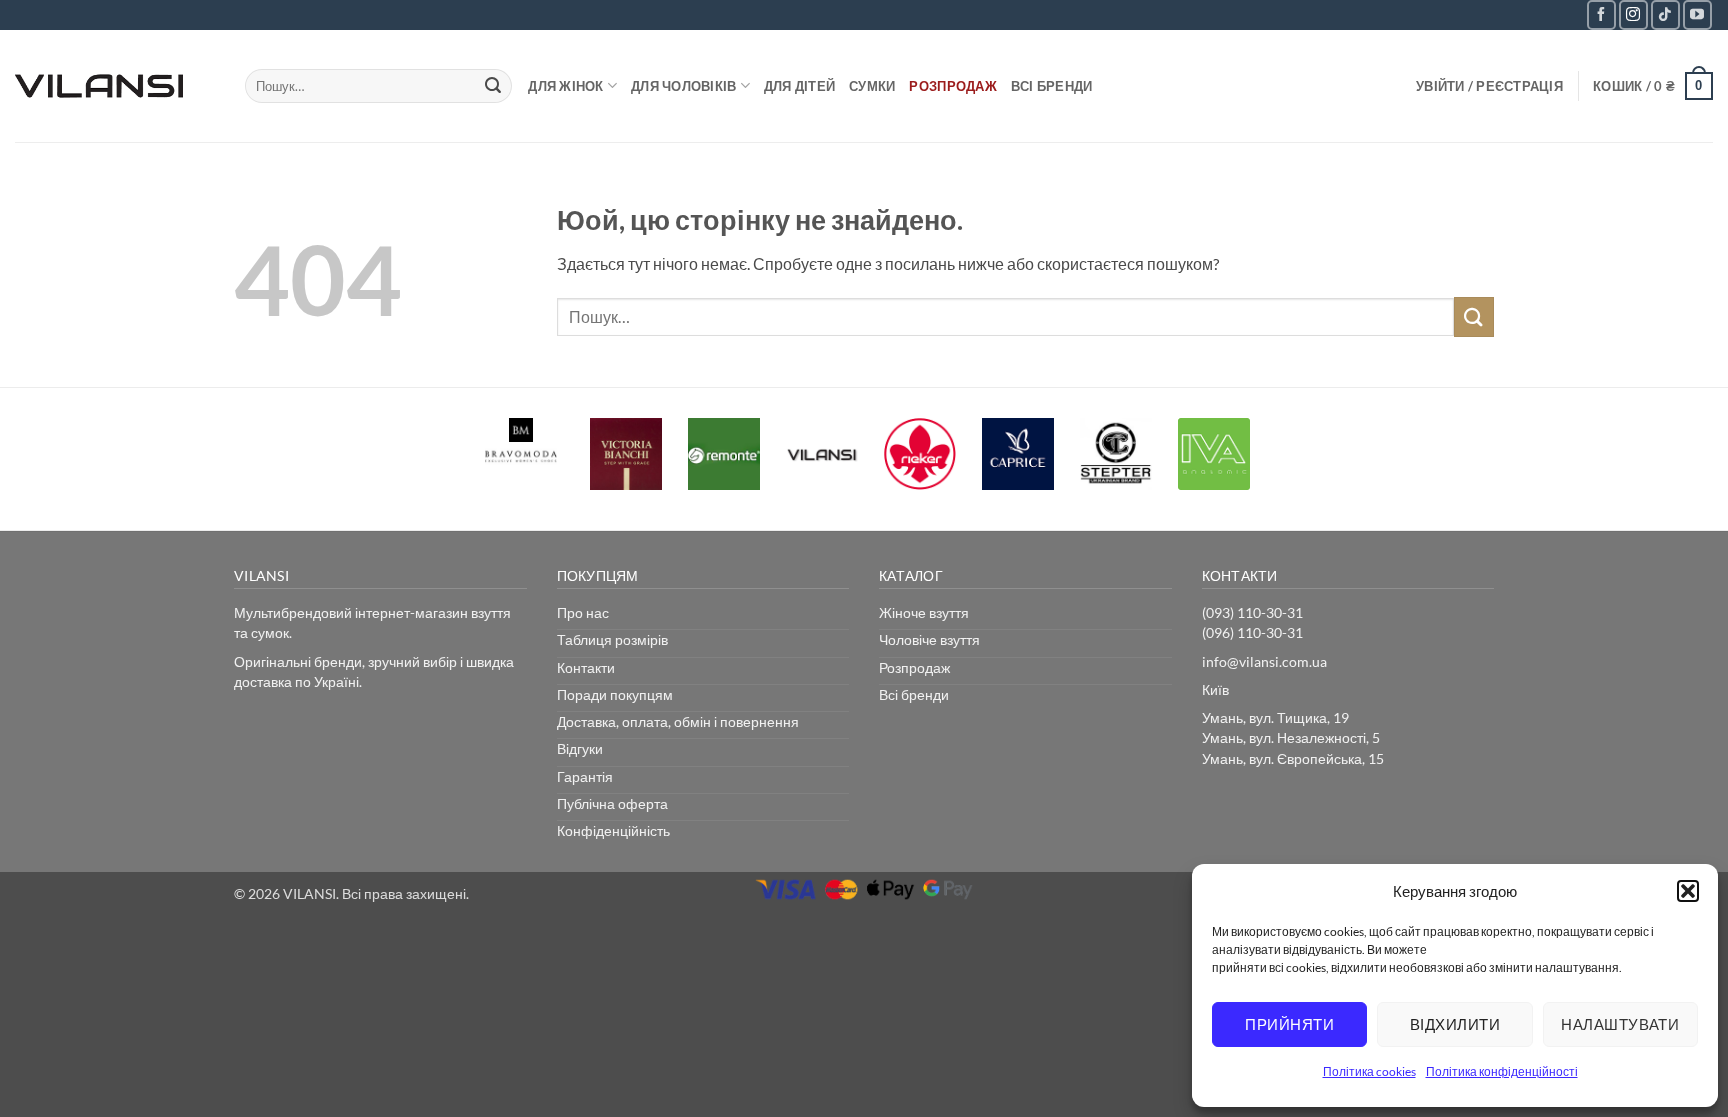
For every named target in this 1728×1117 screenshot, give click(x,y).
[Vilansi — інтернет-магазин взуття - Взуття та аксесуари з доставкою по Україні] (115, 86)
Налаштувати (1620, 1024)
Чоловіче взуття (929, 639)
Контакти (586, 667)
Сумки (872, 86)
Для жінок (565, 86)
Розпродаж (952, 86)
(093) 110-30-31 (1252, 612)
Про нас (583, 612)
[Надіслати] (493, 86)
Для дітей (799, 86)
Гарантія (585, 776)
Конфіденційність (613, 830)
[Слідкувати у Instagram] (1633, 14)
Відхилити (1455, 1024)
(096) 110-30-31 (1252, 632)
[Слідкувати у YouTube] (1697, 14)
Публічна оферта (612, 803)
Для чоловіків (683, 86)
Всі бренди (1052, 86)
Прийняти (1289, 1024)
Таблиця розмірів (612, 639)
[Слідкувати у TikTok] (1665, 14)
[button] (1688, 891)
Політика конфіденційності (1502, 1071)
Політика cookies (1369, 1071)
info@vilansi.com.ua (1264, 661)
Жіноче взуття (924, 612)
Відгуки (580, 748)
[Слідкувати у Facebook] (1601, 14)
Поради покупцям (615, 694)
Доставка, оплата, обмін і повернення (678, 721)
